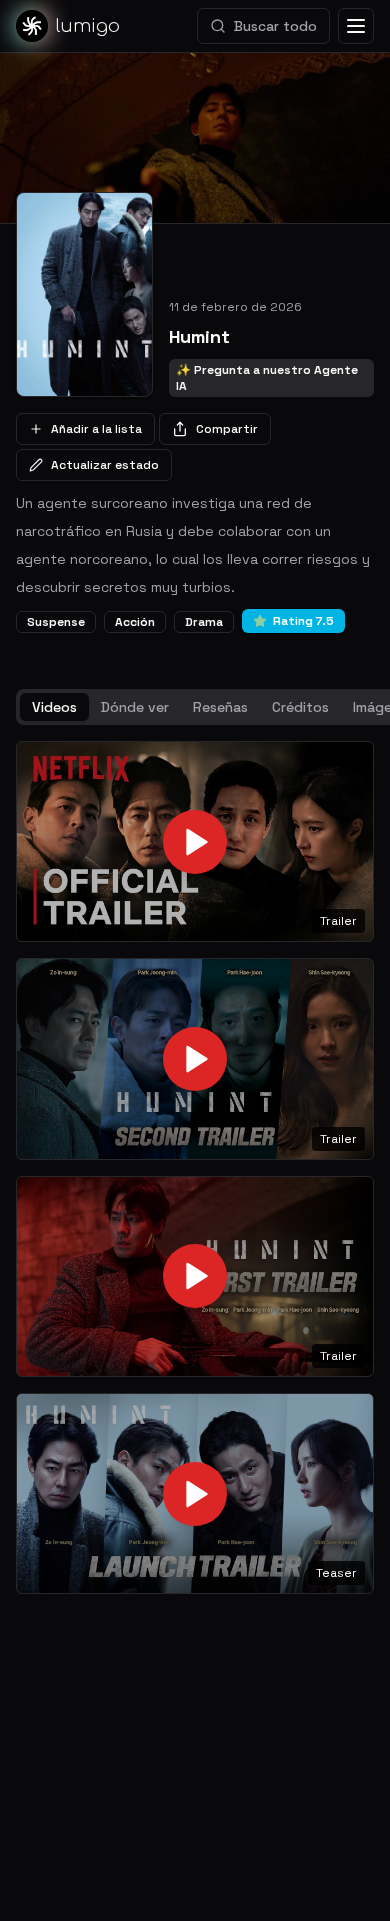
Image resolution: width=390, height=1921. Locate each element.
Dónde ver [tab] (135, 707)
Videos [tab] (54, 707)
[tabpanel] (195, 1168)
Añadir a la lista (96, 429)
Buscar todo (275, 26)
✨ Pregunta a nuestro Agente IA (267, 378)
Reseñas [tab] (220, 707)
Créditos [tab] (300, 707)
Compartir (227, 429)
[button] (195, 841)
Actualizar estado (105, 465)
